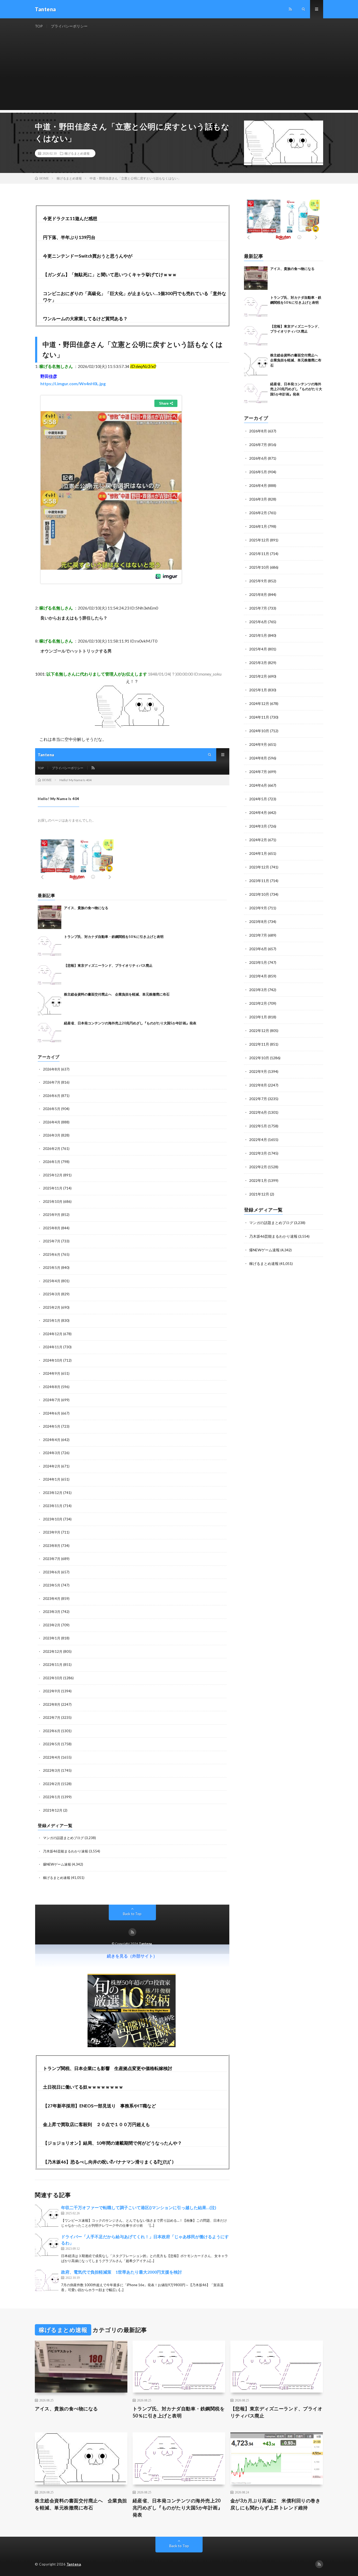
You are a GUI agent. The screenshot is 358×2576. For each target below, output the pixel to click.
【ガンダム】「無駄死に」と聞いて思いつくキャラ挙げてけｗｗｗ (110, 275)
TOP (39, 26)
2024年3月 (258, 826)
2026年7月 (258, 445)
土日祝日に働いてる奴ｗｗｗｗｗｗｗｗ (83, 2087)
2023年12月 (259, 867)
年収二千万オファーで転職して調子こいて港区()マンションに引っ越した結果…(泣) (139, 2207)
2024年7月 (258, 772)
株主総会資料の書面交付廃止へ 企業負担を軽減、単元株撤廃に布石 (296, 360)
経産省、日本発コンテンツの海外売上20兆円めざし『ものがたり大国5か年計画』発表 (296, 389)
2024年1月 (258, 853)
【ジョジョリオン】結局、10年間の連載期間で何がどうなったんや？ (112, 2143)
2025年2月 (258, 676)
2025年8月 (258, 594)
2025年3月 (258, 663)
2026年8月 (258, 431)
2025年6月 (258, 622)
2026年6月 (258, 458)
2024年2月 (258, 840)
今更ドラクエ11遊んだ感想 (70, 218)
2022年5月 (258, 1126)
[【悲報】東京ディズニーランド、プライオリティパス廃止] (256, 336)
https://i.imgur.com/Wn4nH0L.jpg (73, 384)
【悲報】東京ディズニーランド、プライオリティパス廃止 (276, 2412)
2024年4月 (258, 813)
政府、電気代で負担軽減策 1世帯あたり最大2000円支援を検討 (121, 2272)
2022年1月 (258, 1180)
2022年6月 (258, 1112)
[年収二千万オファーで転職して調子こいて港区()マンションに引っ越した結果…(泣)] (47, 2216)
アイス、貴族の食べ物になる (292, 269)
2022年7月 (258, 1099)
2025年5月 (258, 635)
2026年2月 (258, 513)
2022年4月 (258, 1140)
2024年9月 (258, 744)
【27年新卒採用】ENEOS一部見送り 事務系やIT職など (99, 2106)
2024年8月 (258, 758)
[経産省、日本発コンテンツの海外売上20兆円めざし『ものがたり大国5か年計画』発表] (256, 393)
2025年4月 (258, 649)
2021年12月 (259, 1194)
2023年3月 (258, 990)
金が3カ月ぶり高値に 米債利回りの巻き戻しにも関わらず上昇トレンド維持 (275, 2504)
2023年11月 (259, 881)
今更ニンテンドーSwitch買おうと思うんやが (88, 256)
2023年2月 (258, 1003)
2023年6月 (258, 949)
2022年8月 (258, 1085)
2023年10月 (259, 894)
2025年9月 (258, 581)
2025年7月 (258, 608)
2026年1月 (258, 526)
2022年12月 (259, 1031)
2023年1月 (258, 1017)
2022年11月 (259, 1044)
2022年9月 (258, 1071)
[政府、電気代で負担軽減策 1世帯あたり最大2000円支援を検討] (47, 2281)
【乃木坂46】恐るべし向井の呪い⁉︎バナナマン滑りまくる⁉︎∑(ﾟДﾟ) (108, 2162)
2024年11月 (259, 717)
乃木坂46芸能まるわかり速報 (273, 1236)
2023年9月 (258, 908)
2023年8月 (258, 922)
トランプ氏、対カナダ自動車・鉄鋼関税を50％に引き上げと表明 (179, 2412)
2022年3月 (258, 1153)
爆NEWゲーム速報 (264, 1250)
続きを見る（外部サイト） (132, 1956)
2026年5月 (258, 472)
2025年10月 (259, 567)
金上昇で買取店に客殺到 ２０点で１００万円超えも (96, 2124)
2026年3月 (258, 499)
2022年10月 (259, 1058)
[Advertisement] (179, 73)
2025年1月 (258, 690)
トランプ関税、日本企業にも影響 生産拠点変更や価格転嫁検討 (108, 2068)
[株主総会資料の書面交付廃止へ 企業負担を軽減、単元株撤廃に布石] (256, 365)
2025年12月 (259, 540)
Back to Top (179, 2546)
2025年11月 (259, 554)
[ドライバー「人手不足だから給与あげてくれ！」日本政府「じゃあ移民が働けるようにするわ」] (47, 2245)
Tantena (74, 2564)
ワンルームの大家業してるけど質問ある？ (85, 319)
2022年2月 (258, 1167)
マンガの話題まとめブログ (271, 1223)
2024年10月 (259, 731)
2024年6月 (258, 785)
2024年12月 (259, 703)
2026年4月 (258, 485)
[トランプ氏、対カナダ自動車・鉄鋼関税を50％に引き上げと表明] (256, 307)
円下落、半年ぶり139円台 (69, 237)
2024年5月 (258, 799)
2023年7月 (258, 935)
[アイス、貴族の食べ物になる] (256, 278)
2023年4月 (258, 976)
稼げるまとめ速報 (77, 153)
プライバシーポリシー (69, 26)
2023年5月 (258, 962)
